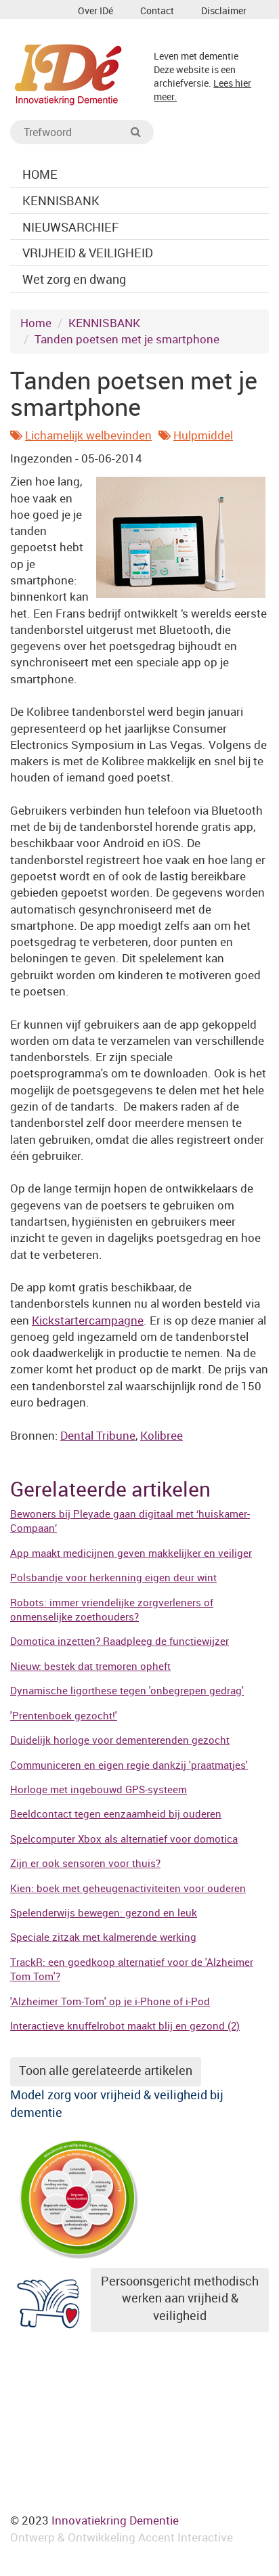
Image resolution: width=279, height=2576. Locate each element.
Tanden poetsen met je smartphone (127, 339)
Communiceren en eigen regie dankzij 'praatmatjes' (129, 1765)
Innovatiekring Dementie (115, 2520)
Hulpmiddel (203, 435)
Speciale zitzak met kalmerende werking (103, 1937)
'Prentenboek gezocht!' (64, 1715)
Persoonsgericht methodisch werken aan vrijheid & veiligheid (180, 2298)
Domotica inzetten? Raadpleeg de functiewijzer (120, 1641)
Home (36, 323)
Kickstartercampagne (88, 1320)
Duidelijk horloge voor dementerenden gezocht (120, 1740)
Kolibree (162, 1435)
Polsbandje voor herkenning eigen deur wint (113, 1577)
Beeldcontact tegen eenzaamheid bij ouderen (116, 1813)
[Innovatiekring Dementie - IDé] (68, 73)
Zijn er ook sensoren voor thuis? (85, 1863)
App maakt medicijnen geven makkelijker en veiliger (131, 1553)
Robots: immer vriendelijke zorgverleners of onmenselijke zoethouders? (112, 1609)
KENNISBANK (104, 323)
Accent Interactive (186, 2537)
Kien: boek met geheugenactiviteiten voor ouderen (128, 1888)
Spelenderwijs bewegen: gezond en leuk (104, 1912)
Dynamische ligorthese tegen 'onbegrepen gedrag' (127, 1690)
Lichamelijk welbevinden (88, 435)
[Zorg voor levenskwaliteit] (78, 2196)
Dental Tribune (98, 1435)
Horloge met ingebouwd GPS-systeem (99, 1789)
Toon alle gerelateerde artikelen (106, 2070)
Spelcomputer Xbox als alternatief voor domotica (124, 1839)
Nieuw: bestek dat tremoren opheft (90, 1666)
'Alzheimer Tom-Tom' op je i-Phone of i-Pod (110, 2001)
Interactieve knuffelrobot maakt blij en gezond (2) (125, 2025)
